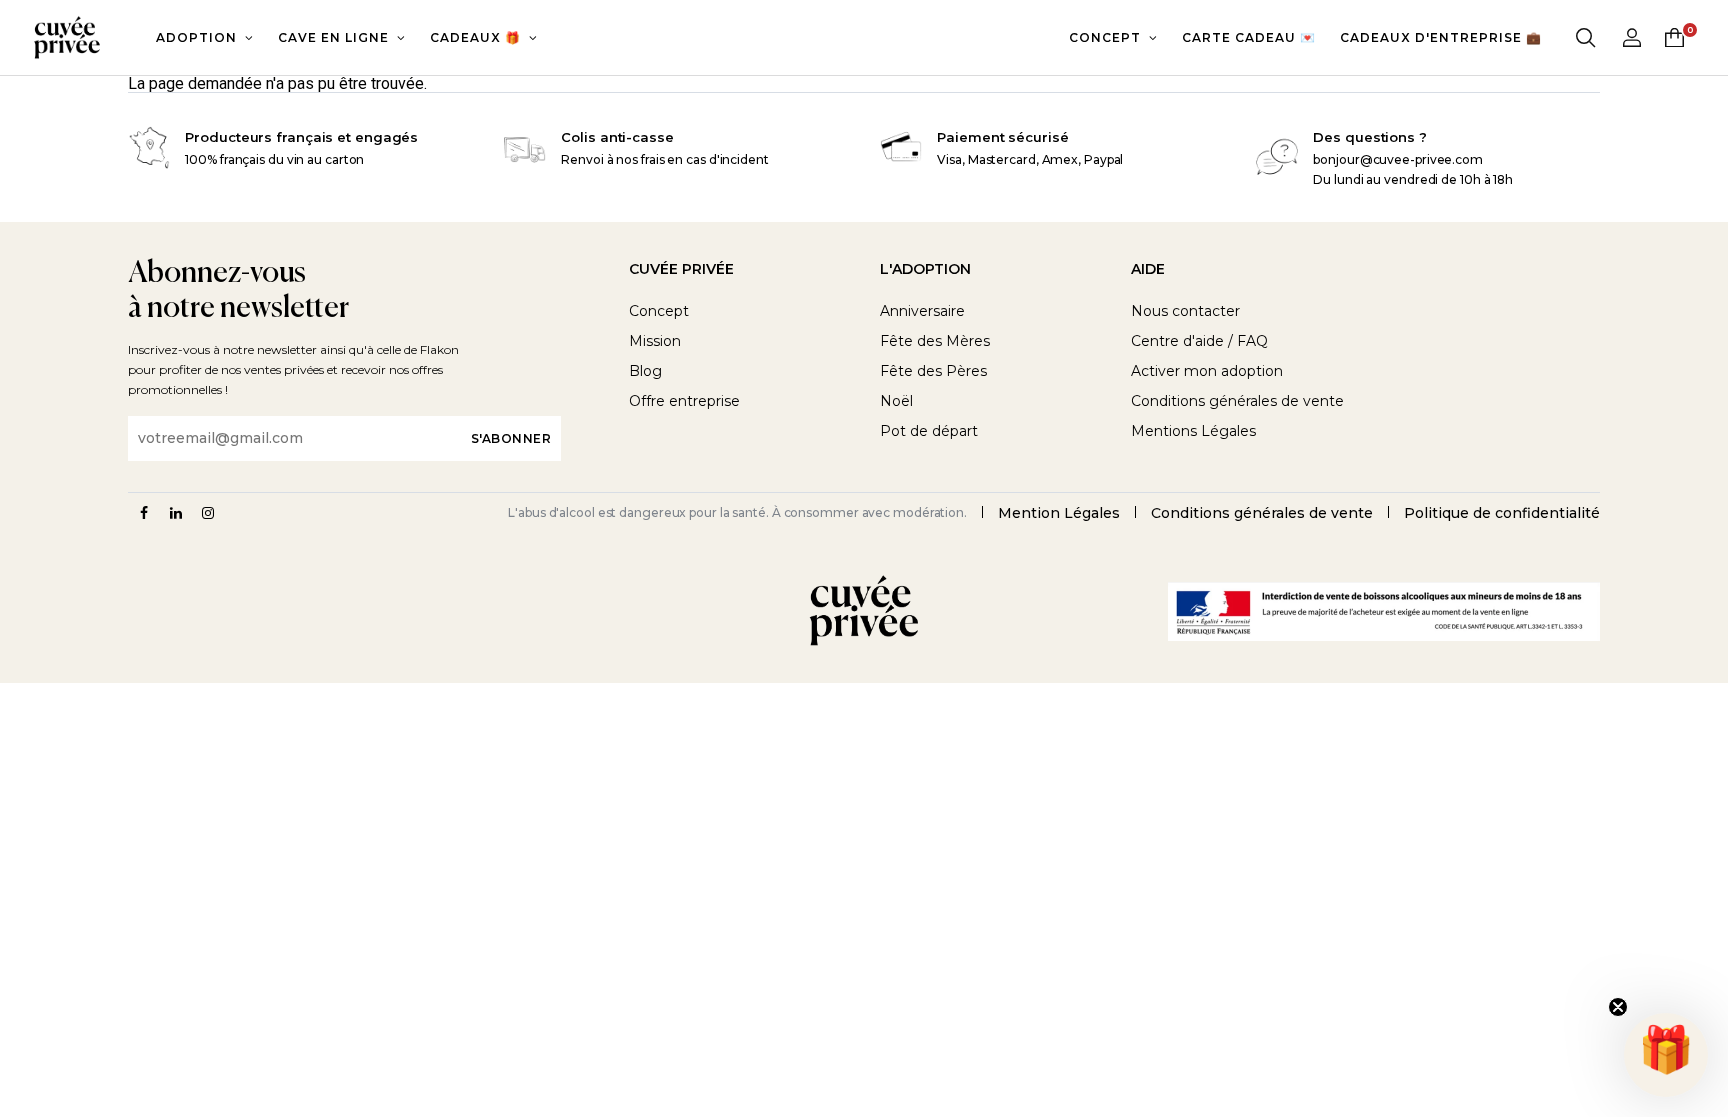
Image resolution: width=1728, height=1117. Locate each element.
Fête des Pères (933, 371)
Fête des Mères (935, 341)
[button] (1666, 1055)
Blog (645, 371)
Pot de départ (929, 431)
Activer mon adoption (1207, 371)
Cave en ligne (333, 37)
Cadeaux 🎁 (475, 37)
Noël (896, 401)
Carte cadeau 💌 (1249, 37)
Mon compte (1631, 37)
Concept (1105, 37)
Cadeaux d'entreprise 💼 (1441, 37)
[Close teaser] (1618, 1007)
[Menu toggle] (1586, 38)
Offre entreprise (684, 401)
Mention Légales (1059, 513)
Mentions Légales (1193, 431)
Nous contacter (1185, 311)
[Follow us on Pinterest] (208, 513)
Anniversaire (922, 311)
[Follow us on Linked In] (176, 513)
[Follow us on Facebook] (144, 513)
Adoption (196, 37)
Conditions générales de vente (1237, 401)
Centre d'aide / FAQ (1199, 341)
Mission (655, 341)
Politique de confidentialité (1502, 513)
